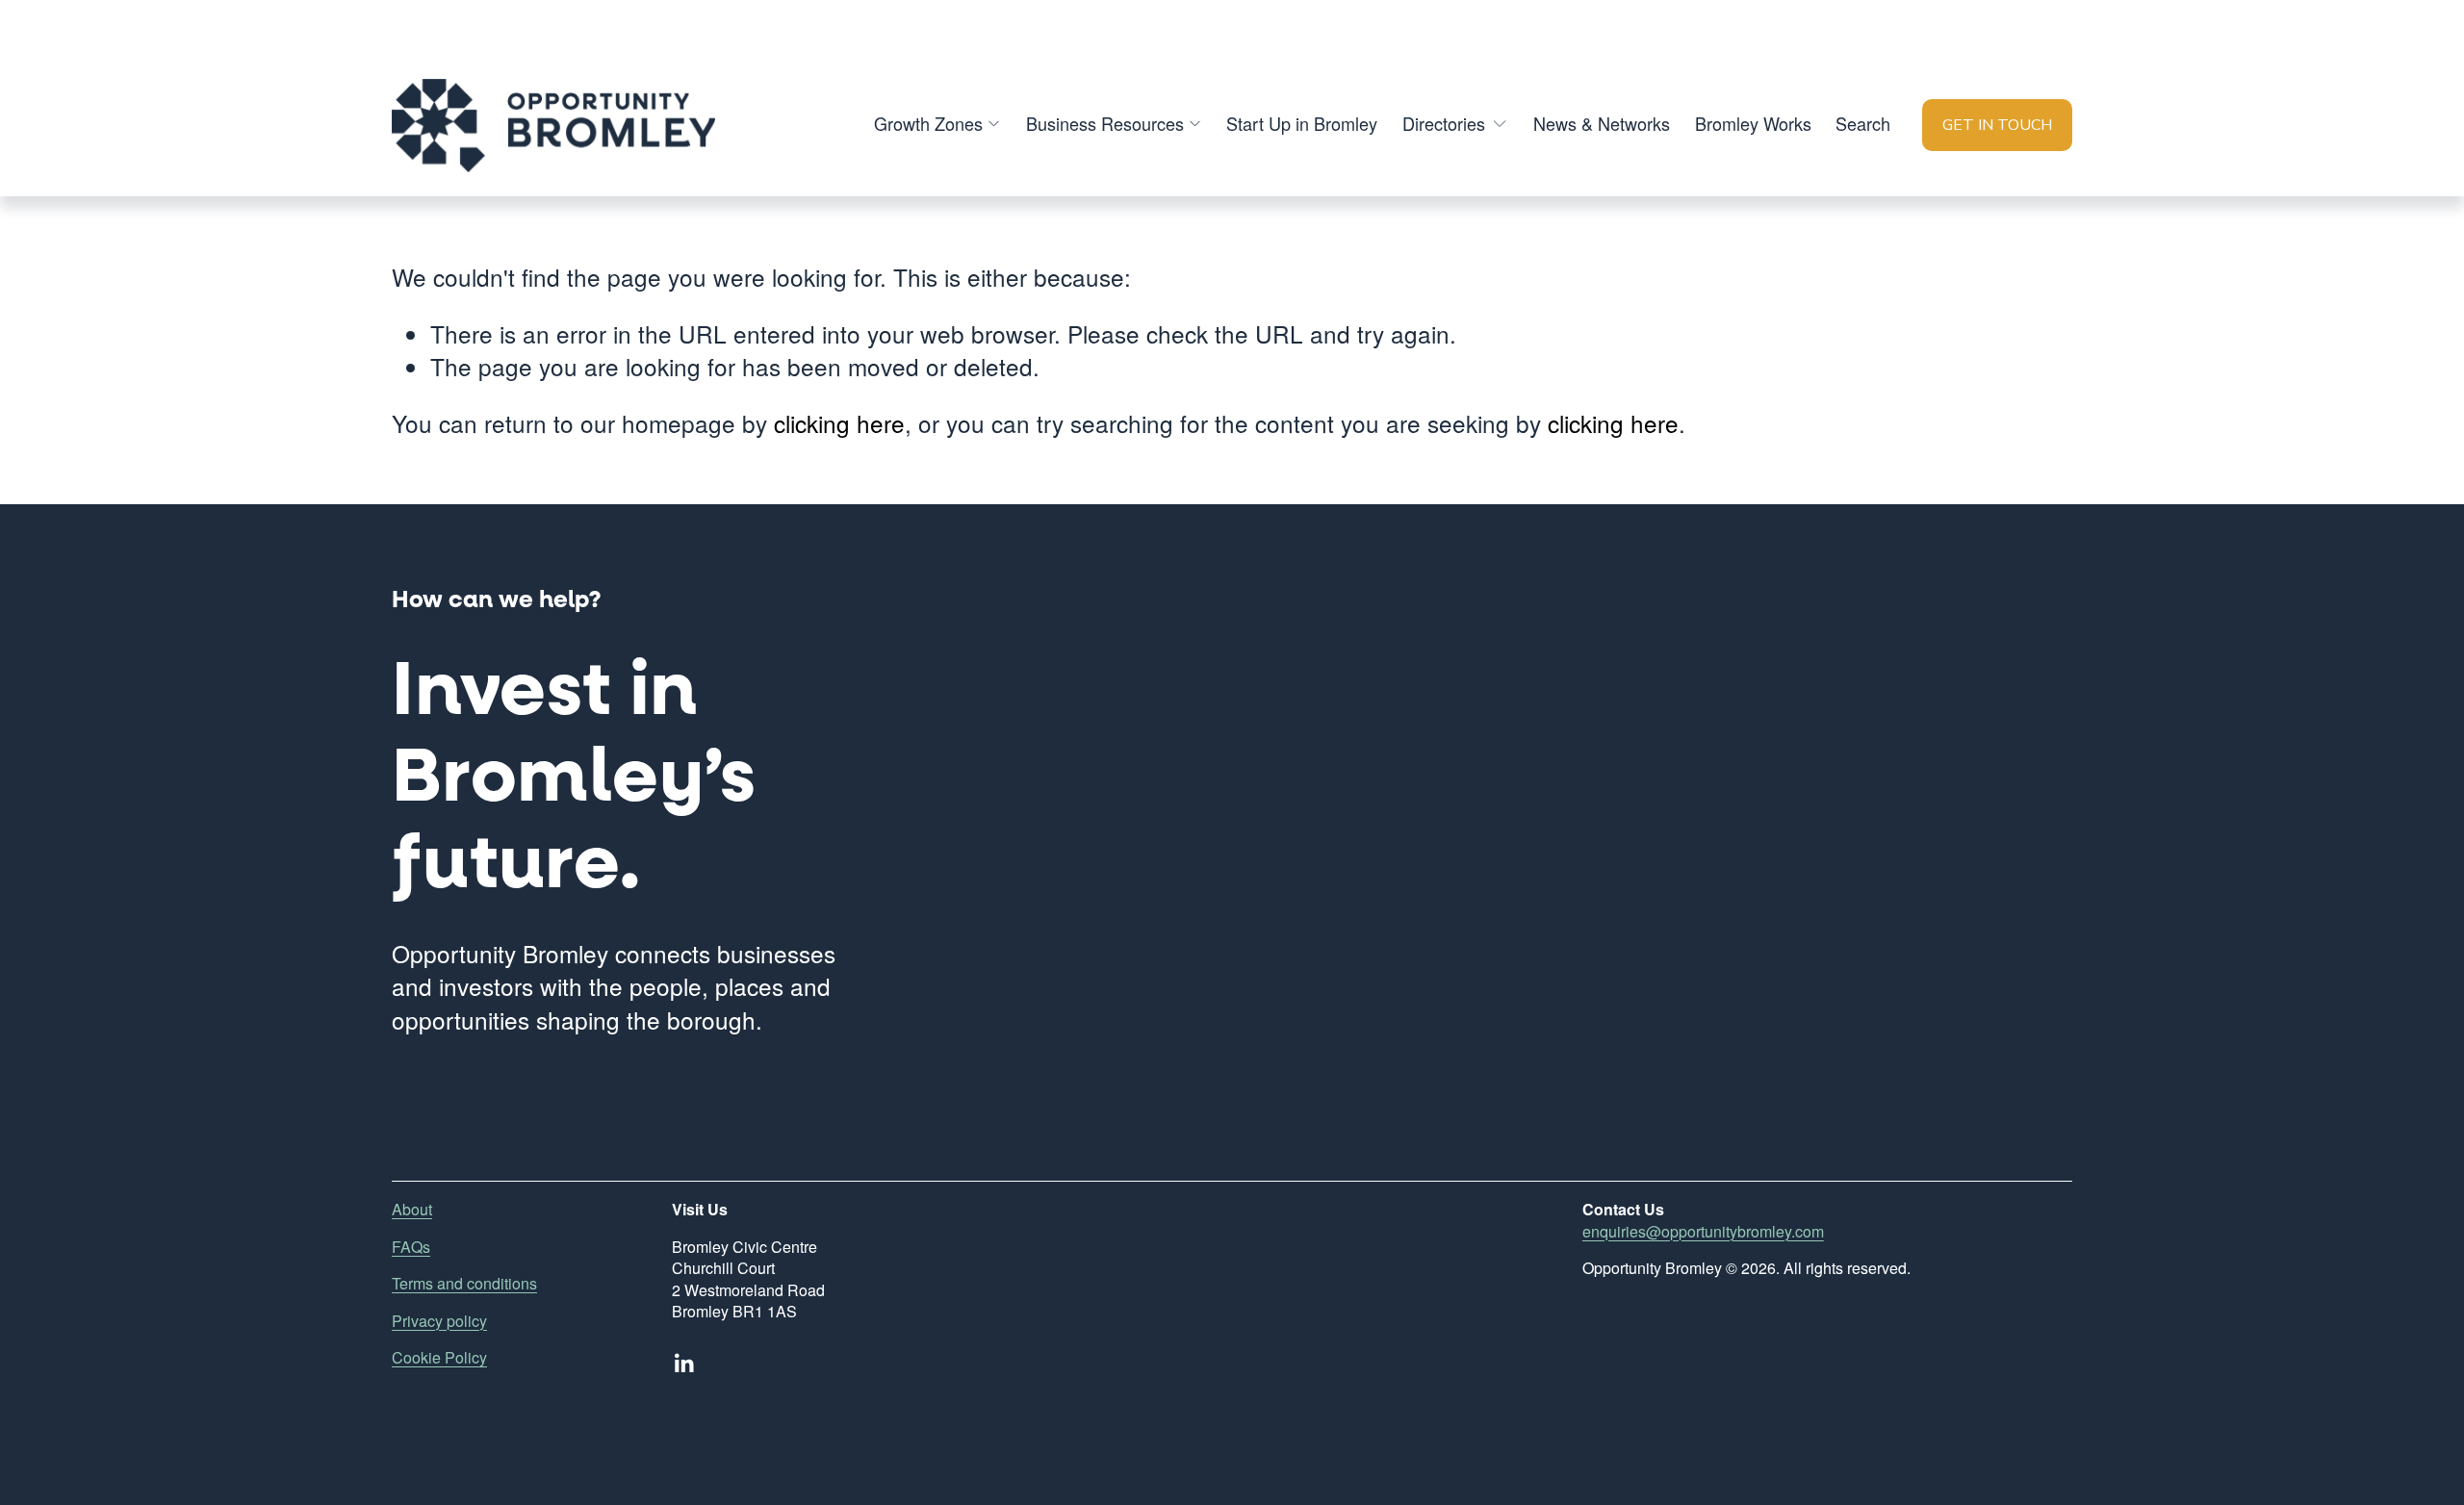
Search (1863, 123)
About (412, 1210)
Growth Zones (928, 123)
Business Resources (1105, 123)
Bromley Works (1753, 123)
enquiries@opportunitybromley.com (1703, 1232)
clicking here (839, 423)
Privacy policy (439, 1321)
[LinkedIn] (683, 1364)
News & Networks (1602, 123)
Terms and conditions (464, 1284)
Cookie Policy (439, 1358)
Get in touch (1997, 125)
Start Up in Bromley (1302, 123)
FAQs (411, 1247)
